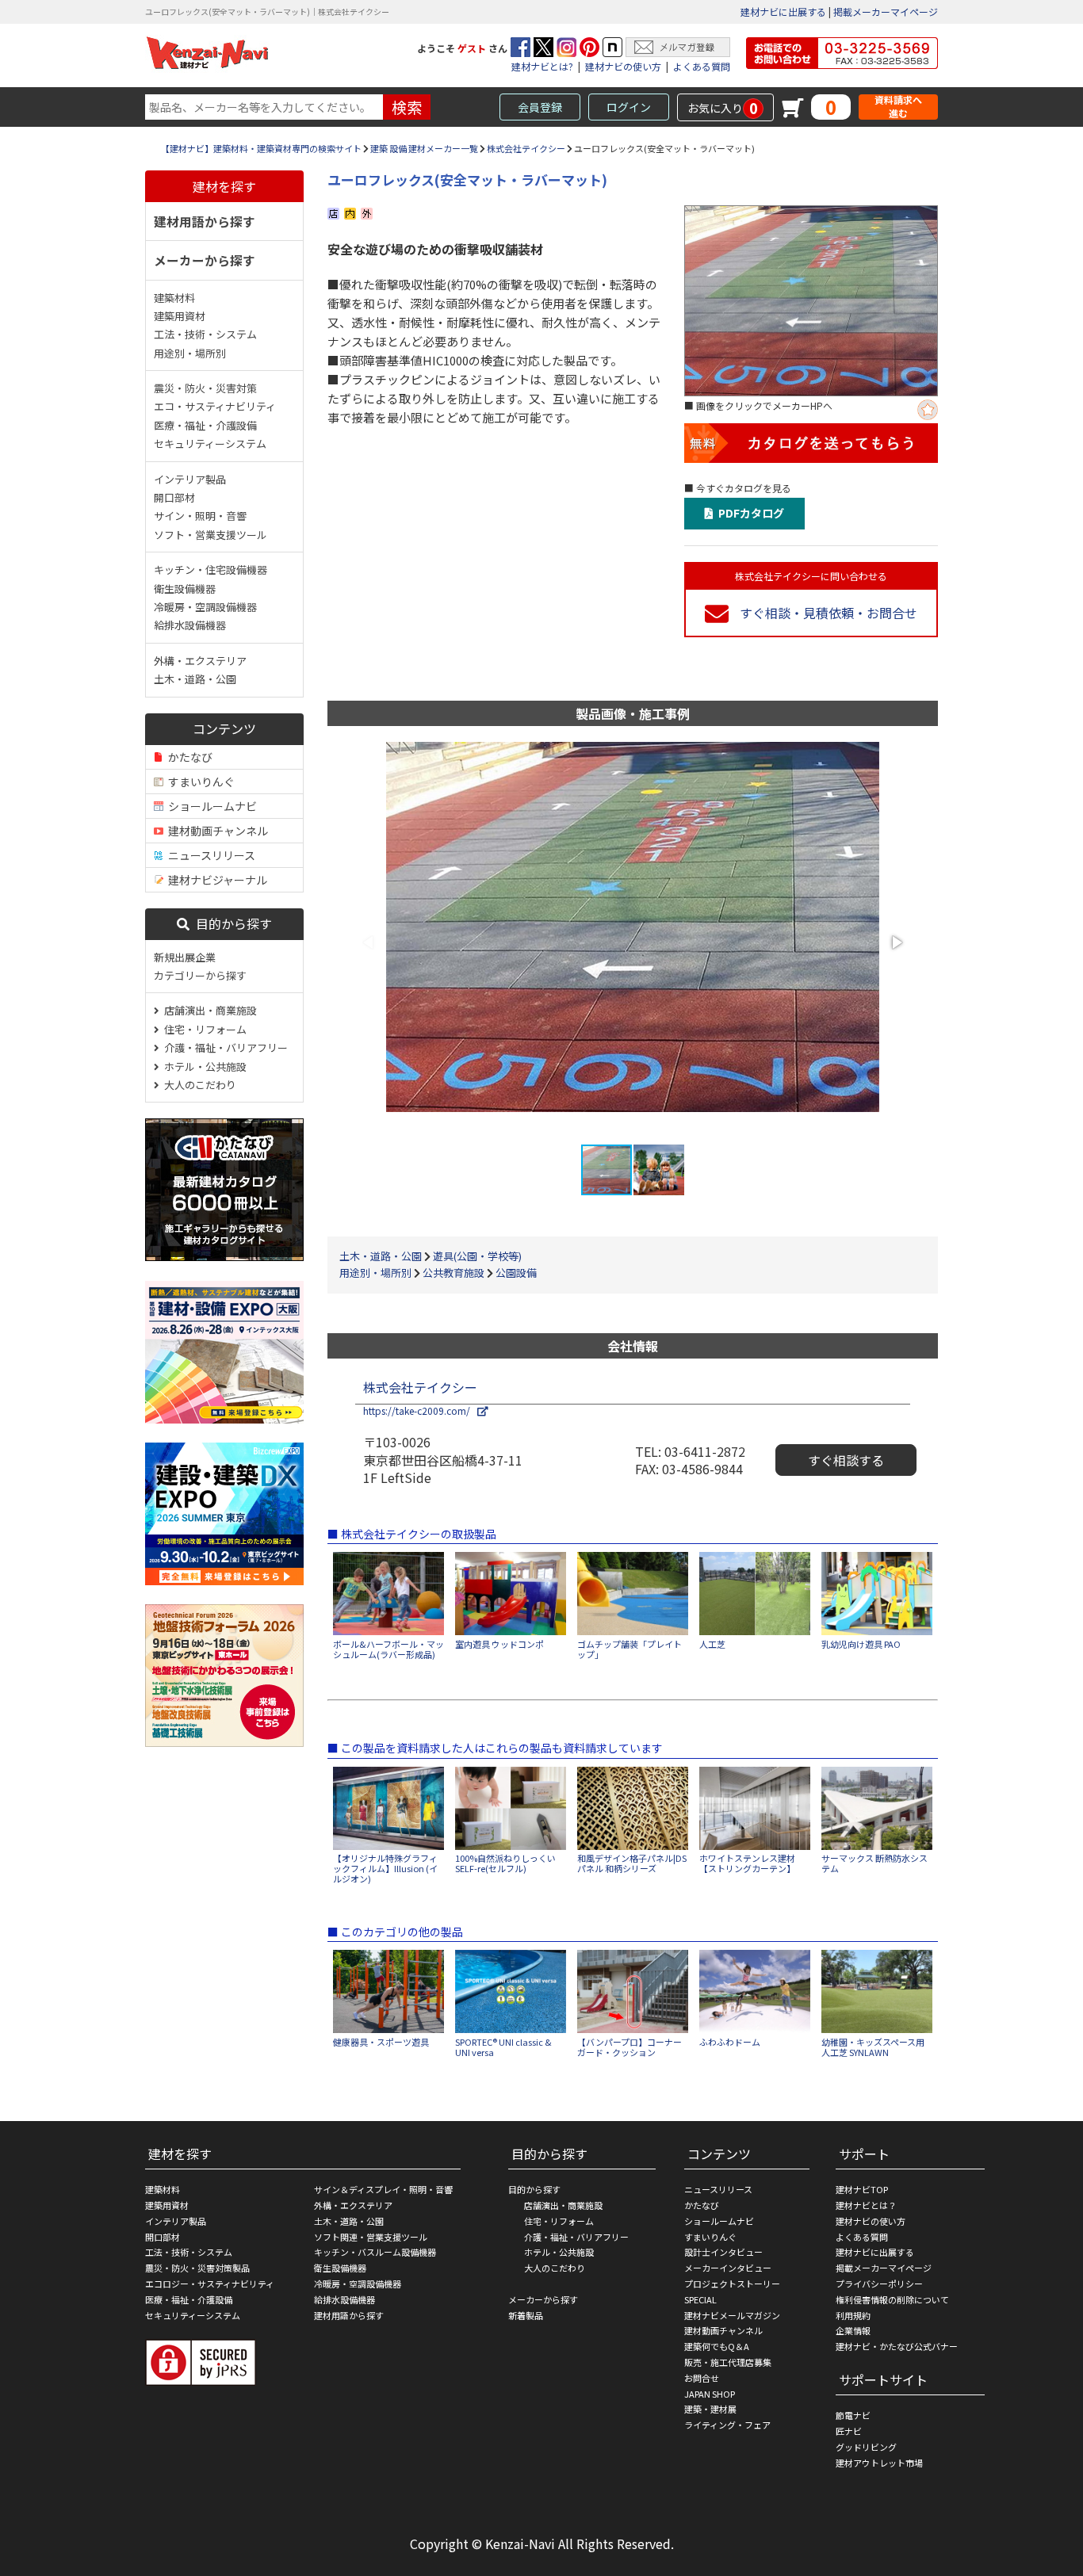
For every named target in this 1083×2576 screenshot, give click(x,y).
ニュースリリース (209, 855)
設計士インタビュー (723, 2252)
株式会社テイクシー (526, 148)
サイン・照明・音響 (200, 516)
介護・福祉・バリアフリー (224, 1047)
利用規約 (853, 2315)
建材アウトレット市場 (879, 2463)
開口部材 (174, 497)
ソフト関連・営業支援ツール (371, 2237)
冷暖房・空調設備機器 (205, 607)
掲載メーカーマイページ (886, 11)
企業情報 (853, 2330)
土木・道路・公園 (195, 679)
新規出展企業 (185, 957)
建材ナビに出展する (783, 11)
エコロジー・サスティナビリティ (210, 2284)
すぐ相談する (846, 1460)
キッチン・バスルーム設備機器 (375, 2252)
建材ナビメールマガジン (732, 2315)
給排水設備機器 (190, 625)
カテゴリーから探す (200, 975)
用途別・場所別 (190, 353)
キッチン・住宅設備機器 (210, 569)
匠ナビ (849, 2431)
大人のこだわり (198, 1085)
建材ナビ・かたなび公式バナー (897, 2346)
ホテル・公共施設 (203, 1066)
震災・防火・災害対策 (205, 388)
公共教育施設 (453, 1273)
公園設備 (516, 1273)
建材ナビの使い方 (623, 66)
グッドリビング (866, 2447)
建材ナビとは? (542, 66)
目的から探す (231, 923)
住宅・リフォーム (203, 1029)
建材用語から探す (205, 221)
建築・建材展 (710, 2409)
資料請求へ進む (898, 107)
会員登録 (540, 107)
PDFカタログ (749, 513)
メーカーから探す (205, 260)
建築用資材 (180, 316)
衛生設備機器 (185, 589)
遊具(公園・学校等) (477, 1256)
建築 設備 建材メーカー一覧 (424, 148)
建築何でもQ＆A (717, 2346)
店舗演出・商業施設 (208, 1010)
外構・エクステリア (200, 661)
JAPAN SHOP (710, 2394)
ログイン (629, 107)
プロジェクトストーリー (732, 2284)
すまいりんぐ (199, 782)
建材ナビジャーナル (215, 880)
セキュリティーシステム (210, 443)
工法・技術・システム (205, 334)
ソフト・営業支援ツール (210, 535)
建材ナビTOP (862, 2189)
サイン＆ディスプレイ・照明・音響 (383, 2189)
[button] (896, 942)
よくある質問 (702, 66)
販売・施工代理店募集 (728, 2362)
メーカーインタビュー (728, 2268)
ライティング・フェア (727, 2425)
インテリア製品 (190, 479)
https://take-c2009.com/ (420, 1410)
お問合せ (702, 2378)
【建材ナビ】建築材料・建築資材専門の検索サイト (261, 148)
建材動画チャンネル (216, 831)
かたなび (188, 757)
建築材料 (174, 298)
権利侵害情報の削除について (892, 2299)
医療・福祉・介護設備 (205, 425)
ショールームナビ (210, 806)
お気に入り (723, 108)
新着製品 (526, 2315)
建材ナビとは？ (866, 2205)
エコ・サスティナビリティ (215, 406)
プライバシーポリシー (879, 2284)
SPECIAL (700, 2299)
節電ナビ (853, 2415)
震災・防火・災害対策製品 (197, 2268)
